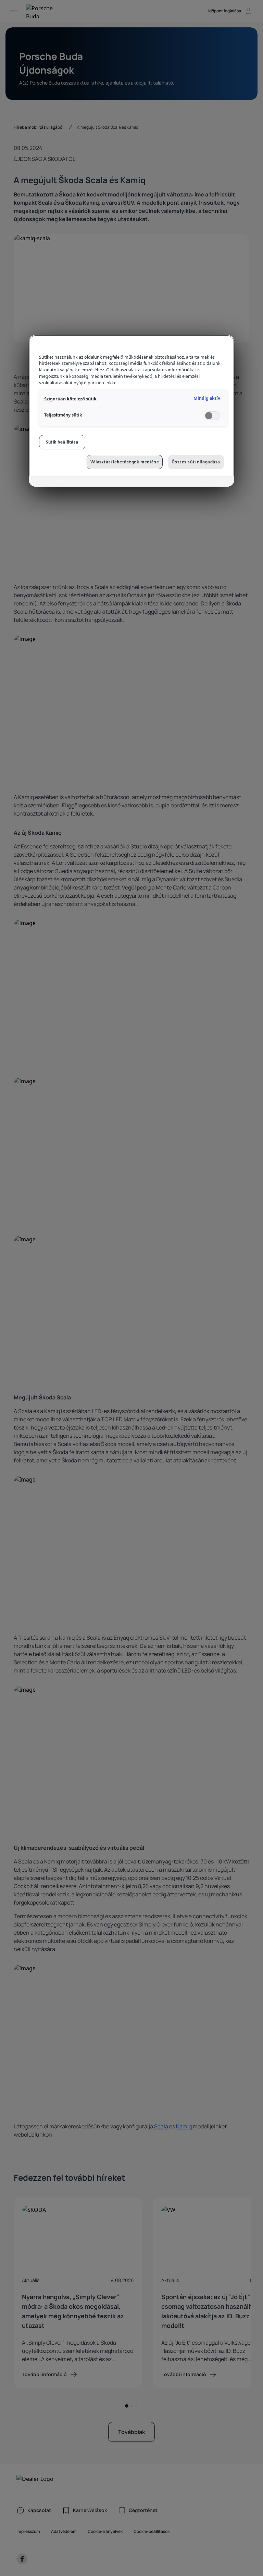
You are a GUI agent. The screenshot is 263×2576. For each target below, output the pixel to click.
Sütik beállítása (62, 442)
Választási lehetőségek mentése (125, 462)
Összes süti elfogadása (196, 462)
